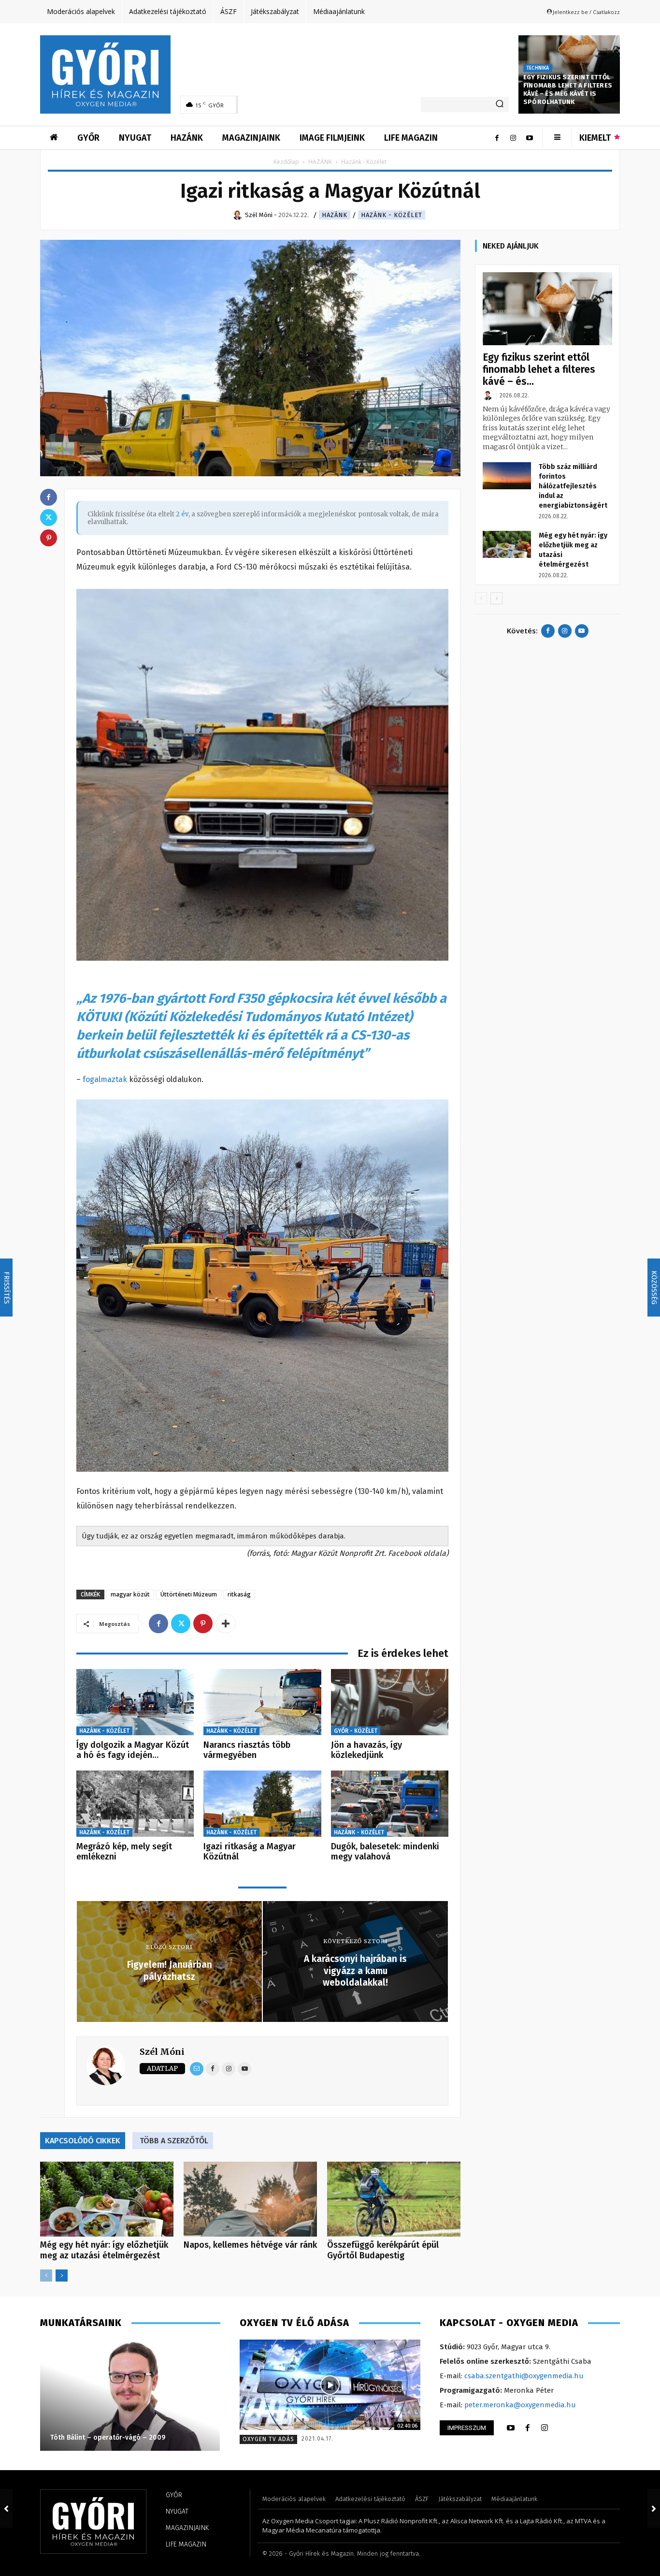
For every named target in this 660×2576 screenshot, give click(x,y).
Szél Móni (162, 2052)
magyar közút (130, 1594)
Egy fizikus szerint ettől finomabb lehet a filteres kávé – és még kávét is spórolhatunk (568, 89)
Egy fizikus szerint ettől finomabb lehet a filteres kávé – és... (539, 369)
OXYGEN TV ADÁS (268, 2439)
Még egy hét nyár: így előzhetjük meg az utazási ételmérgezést (104, 2250)
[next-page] (62, 2276)
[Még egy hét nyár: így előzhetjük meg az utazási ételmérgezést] (107, 2199)
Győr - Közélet (356, 1731)
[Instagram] (513, 138)
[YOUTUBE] (511, 2428)
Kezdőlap (286, 162)
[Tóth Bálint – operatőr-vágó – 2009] (130, 2395)
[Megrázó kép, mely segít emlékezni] (135, 1804)
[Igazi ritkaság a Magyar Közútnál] (262, 1804)
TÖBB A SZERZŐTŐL (174, 2141)
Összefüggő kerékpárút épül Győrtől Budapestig (383, 2250)
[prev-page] (46, 2276)
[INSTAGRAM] (545, 2428)
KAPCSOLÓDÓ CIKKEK (83, 2141)
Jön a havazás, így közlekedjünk (366, 1750)
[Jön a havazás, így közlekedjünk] (390, 1702)
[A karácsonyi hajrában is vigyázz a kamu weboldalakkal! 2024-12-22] (654, 2508)
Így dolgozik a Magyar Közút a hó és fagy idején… (133, 1750)
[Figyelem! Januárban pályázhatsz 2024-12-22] (6, 2508)
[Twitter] (181, 1624)
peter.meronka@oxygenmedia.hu (520, 2405)
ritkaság (239, 1594)
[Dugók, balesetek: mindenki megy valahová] (390, 1804)
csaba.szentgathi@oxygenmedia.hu (524, 2376)
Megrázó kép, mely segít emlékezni (124, 1852)
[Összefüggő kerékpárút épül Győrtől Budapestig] (394, 2199)
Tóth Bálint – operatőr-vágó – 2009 (108, 2437)
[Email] (197, 2069)
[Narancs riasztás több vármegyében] (262, 1702)
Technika (538, 68)
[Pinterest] (203, 1624)
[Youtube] (530, 138)
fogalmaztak (105, 1079)
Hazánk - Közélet (392, 215)
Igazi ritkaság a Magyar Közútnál (250, 1852)
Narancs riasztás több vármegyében (247, 1750)
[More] (226, 1624)
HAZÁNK (320, 162)
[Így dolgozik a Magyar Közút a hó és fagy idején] (135, 1702)
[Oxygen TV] (330, 2385)
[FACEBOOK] (528, 2428)
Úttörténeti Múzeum (189, 1594)
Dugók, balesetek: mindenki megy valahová (385, 1852)
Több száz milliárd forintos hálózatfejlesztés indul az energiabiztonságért (573, 486)
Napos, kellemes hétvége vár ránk (250, 2245)
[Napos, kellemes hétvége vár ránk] (250, 2199)
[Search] (500, 104)
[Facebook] (497, 138)
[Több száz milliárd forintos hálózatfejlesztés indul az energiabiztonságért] (507, 476)
